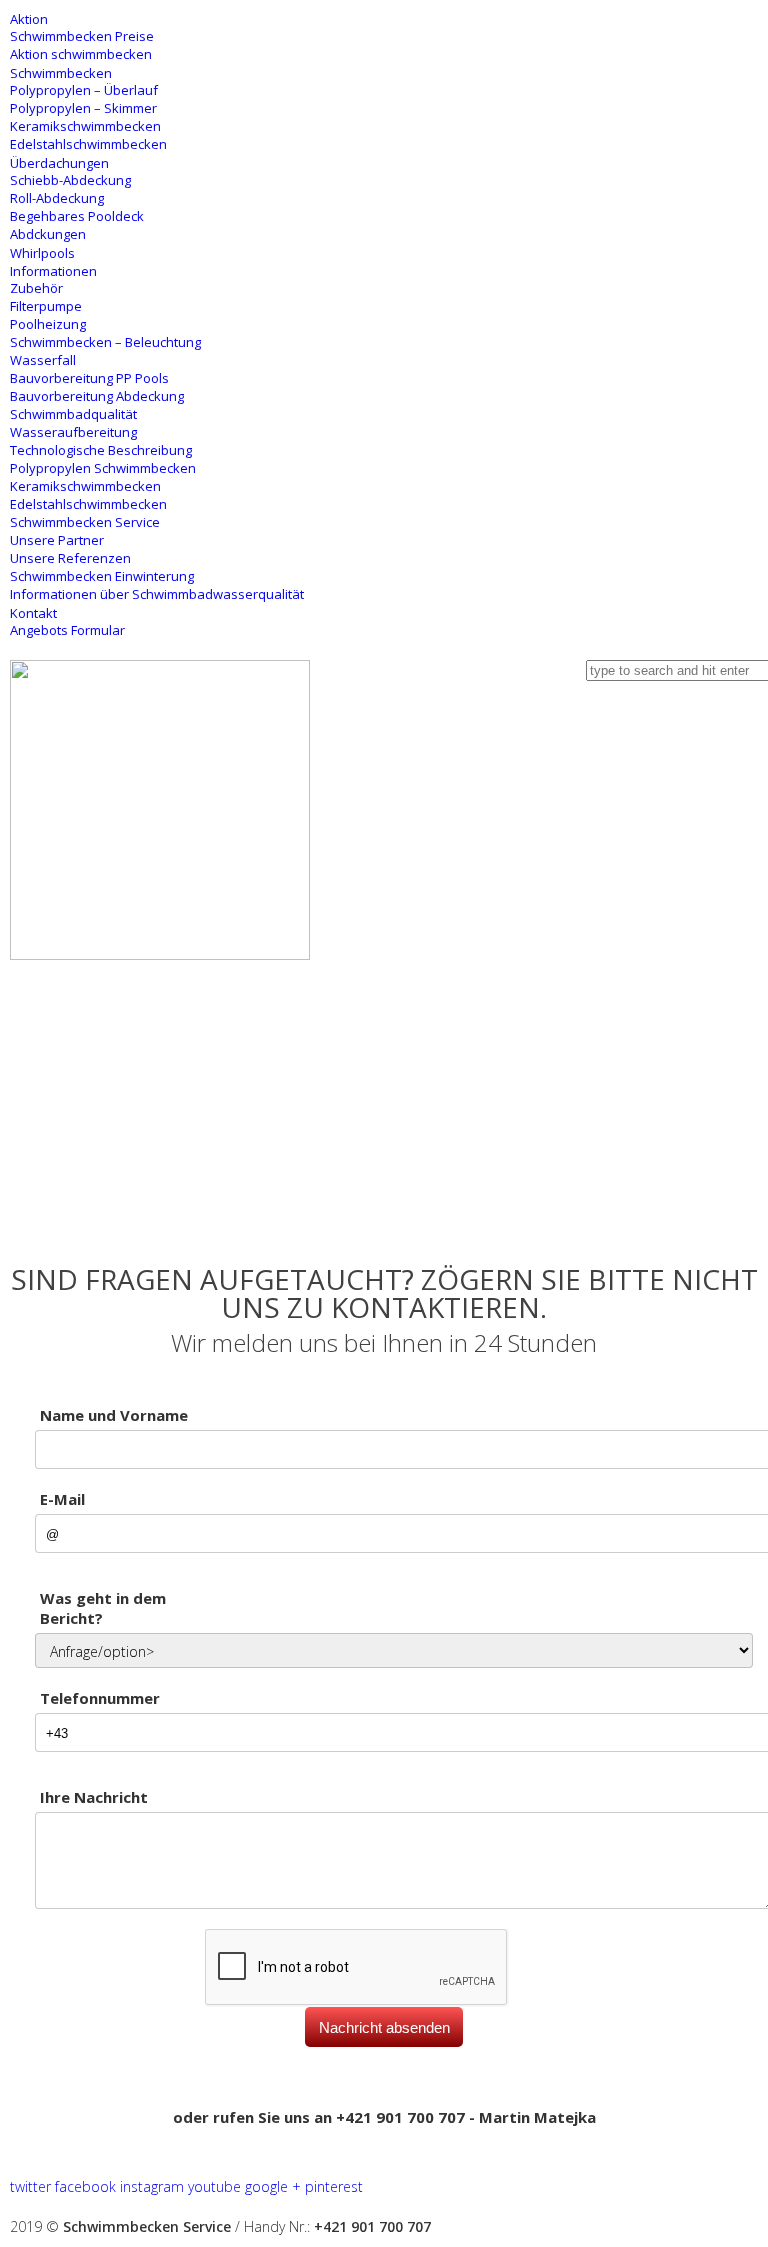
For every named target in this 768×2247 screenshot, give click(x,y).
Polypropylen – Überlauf (84, 90)
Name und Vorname (114, 1415)
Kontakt (33, 613)
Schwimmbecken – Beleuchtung (105, 342)
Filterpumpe (46, 306)
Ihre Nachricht (94, 1797)
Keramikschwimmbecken (85, 126)
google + (273, 2186)
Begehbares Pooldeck (77, 216)
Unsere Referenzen (70, 558)
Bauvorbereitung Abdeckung (97, 396)
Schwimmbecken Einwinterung (102, 576)
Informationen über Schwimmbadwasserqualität (157, 594)
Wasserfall (43, 360)
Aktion (29, 19)
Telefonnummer (100, 1698)
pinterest (334, 2186)
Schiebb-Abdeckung (70, 180)
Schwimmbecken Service (85, 522)
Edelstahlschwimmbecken (88, 144)
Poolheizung (48, 324)
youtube (214, 2186)
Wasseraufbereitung (73, 432)
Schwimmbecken (61, 73)
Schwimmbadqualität (73, 414)
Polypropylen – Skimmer (83, 108)
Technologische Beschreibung (101, 450)
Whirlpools (42, 253)
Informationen (53, 271)
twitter (30, 2186)
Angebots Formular (67, 630)
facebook (85, 2186)
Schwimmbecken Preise (82, 36)
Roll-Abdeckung (57, 198)
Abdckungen (48, 234)
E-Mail (62, 1499)
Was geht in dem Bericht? (103, 1608)
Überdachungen (59, 163)
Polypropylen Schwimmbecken (103, 468)
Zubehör (36, 288)
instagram (152, 2186)
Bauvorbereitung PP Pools (89, 378)
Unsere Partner (57, 540)
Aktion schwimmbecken (81, 54)
